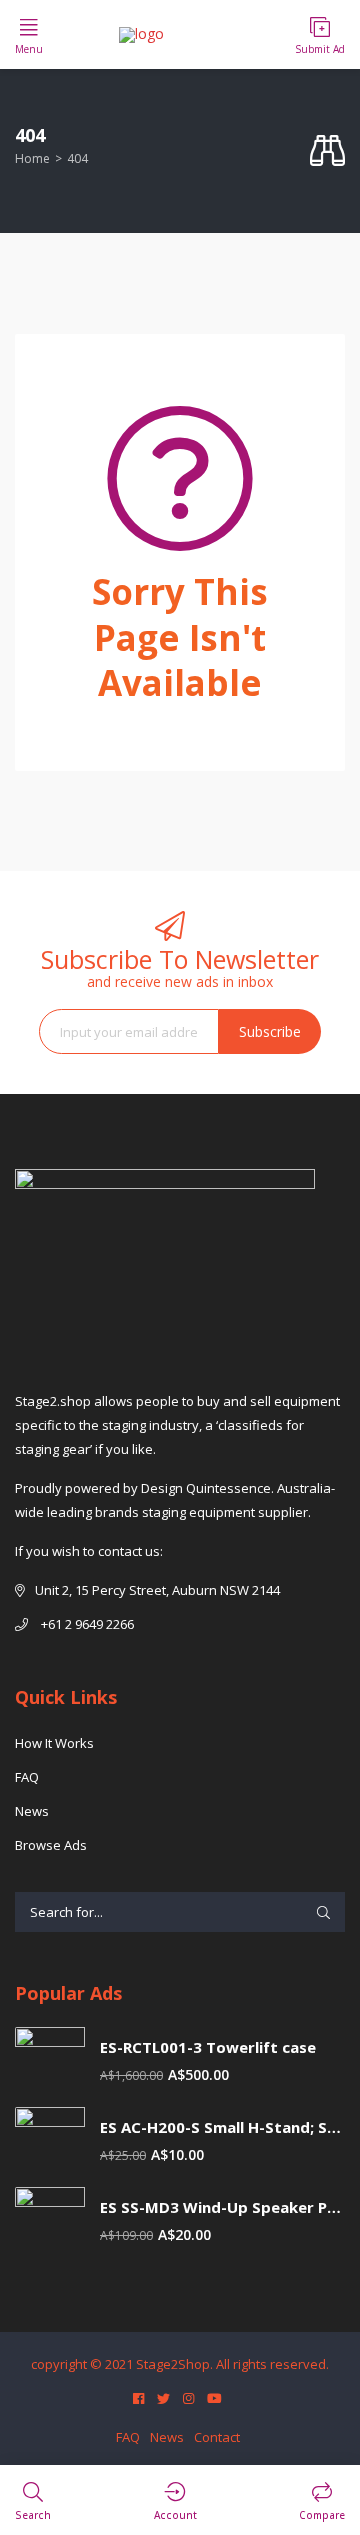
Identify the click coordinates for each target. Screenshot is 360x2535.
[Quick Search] (327, 151)
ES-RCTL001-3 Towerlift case (208, 2047)
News (32, 1811)
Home (32, 158)
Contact (217, 2437)
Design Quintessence (206, 1488)
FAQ (27, 1777)
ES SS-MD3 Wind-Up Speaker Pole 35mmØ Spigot (222, 2207)
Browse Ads (51, 1845)
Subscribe (270, 1031)
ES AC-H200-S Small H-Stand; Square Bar (222, 2127)
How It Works (54, 1743)
